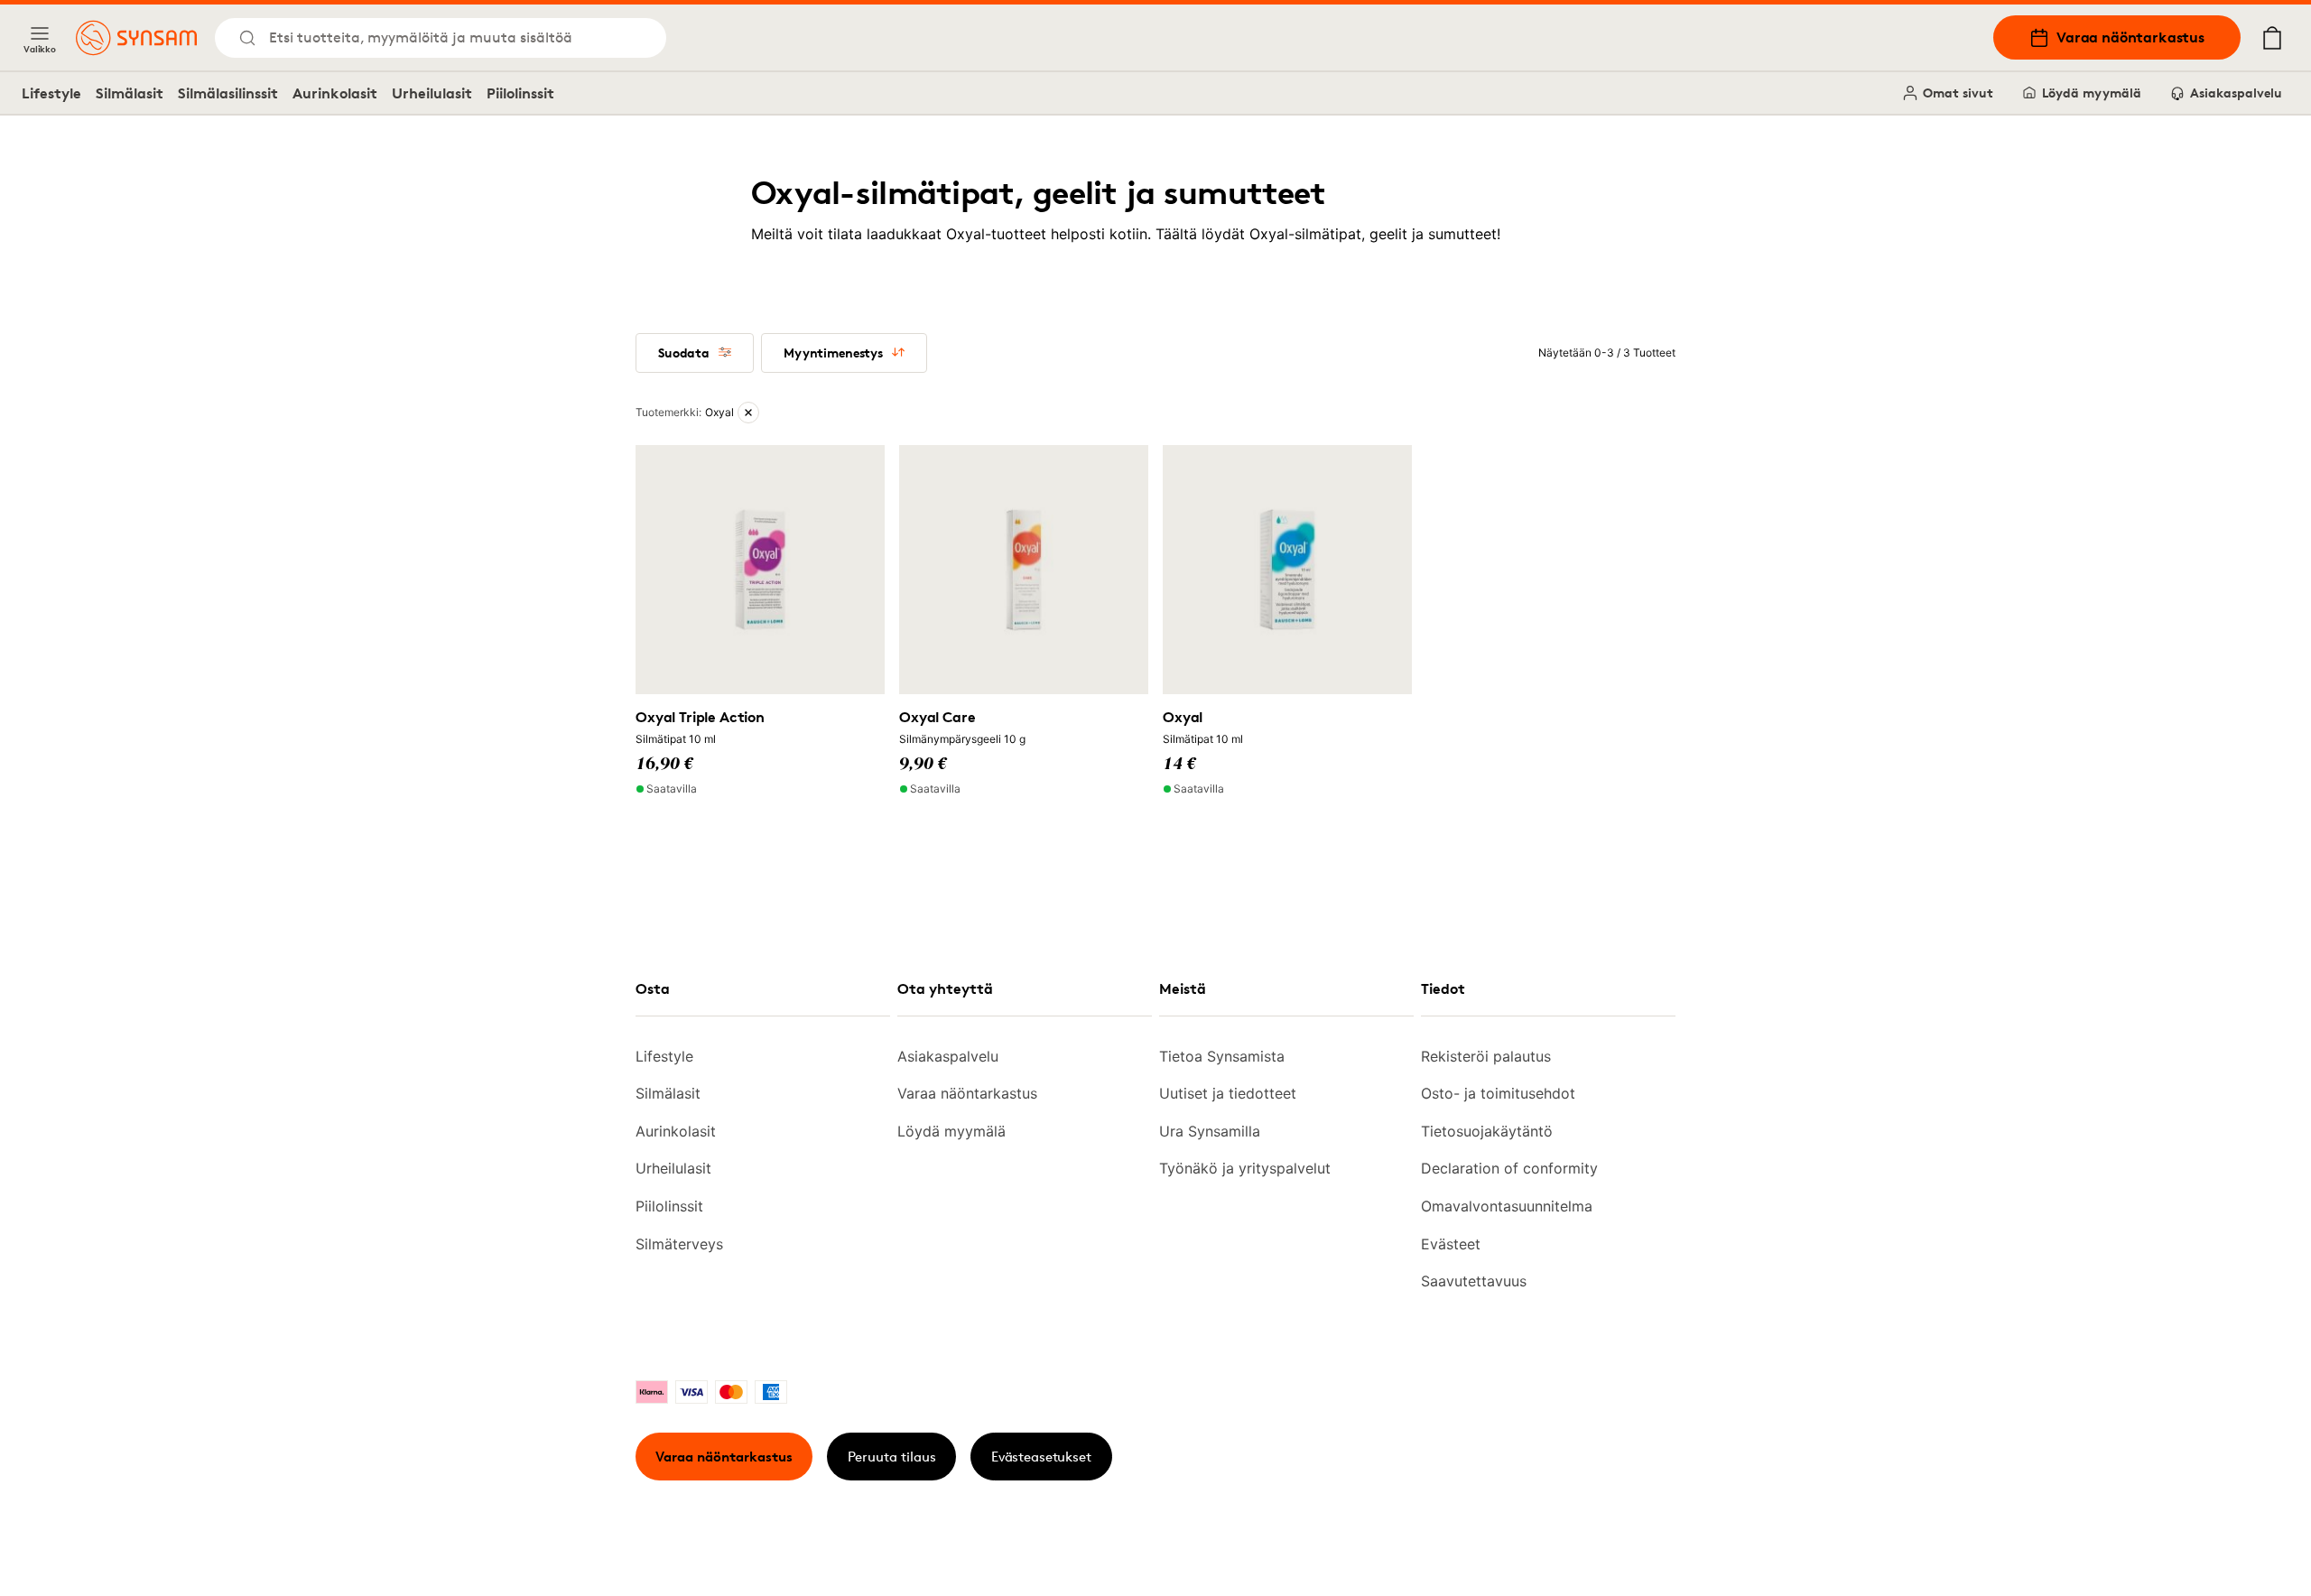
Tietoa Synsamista (1222, 1056)
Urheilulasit (432, 93)
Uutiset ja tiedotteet (1228, 1093)
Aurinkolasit (335, 93)
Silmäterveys (679, 1244)
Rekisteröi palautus (1486, 1056)
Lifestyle (51, 93)
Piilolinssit (520, 93)
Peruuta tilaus (892, 1457)
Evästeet (1451, 1244)
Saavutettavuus (1474, 1281)
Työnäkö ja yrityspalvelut (1245, 1168)
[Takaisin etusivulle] (136, 38)
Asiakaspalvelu (2236, 93)
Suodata (684, 353)
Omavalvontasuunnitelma (1507, 1206)
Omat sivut (1958, 93)
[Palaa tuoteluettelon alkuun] (2183, 1542)
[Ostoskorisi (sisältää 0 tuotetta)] (2272, 38)
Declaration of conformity (1509, 1168)
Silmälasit (130, 93)
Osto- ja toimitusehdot (1498, 1093)
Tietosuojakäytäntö (1487, 1131)
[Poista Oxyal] (748, 413)
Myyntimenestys (833, 353)
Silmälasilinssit (228, 93)
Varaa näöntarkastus (2130, 37)
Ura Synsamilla (1210, 1131)
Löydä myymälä (2092, 93)
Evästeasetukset (1041, 1457)
